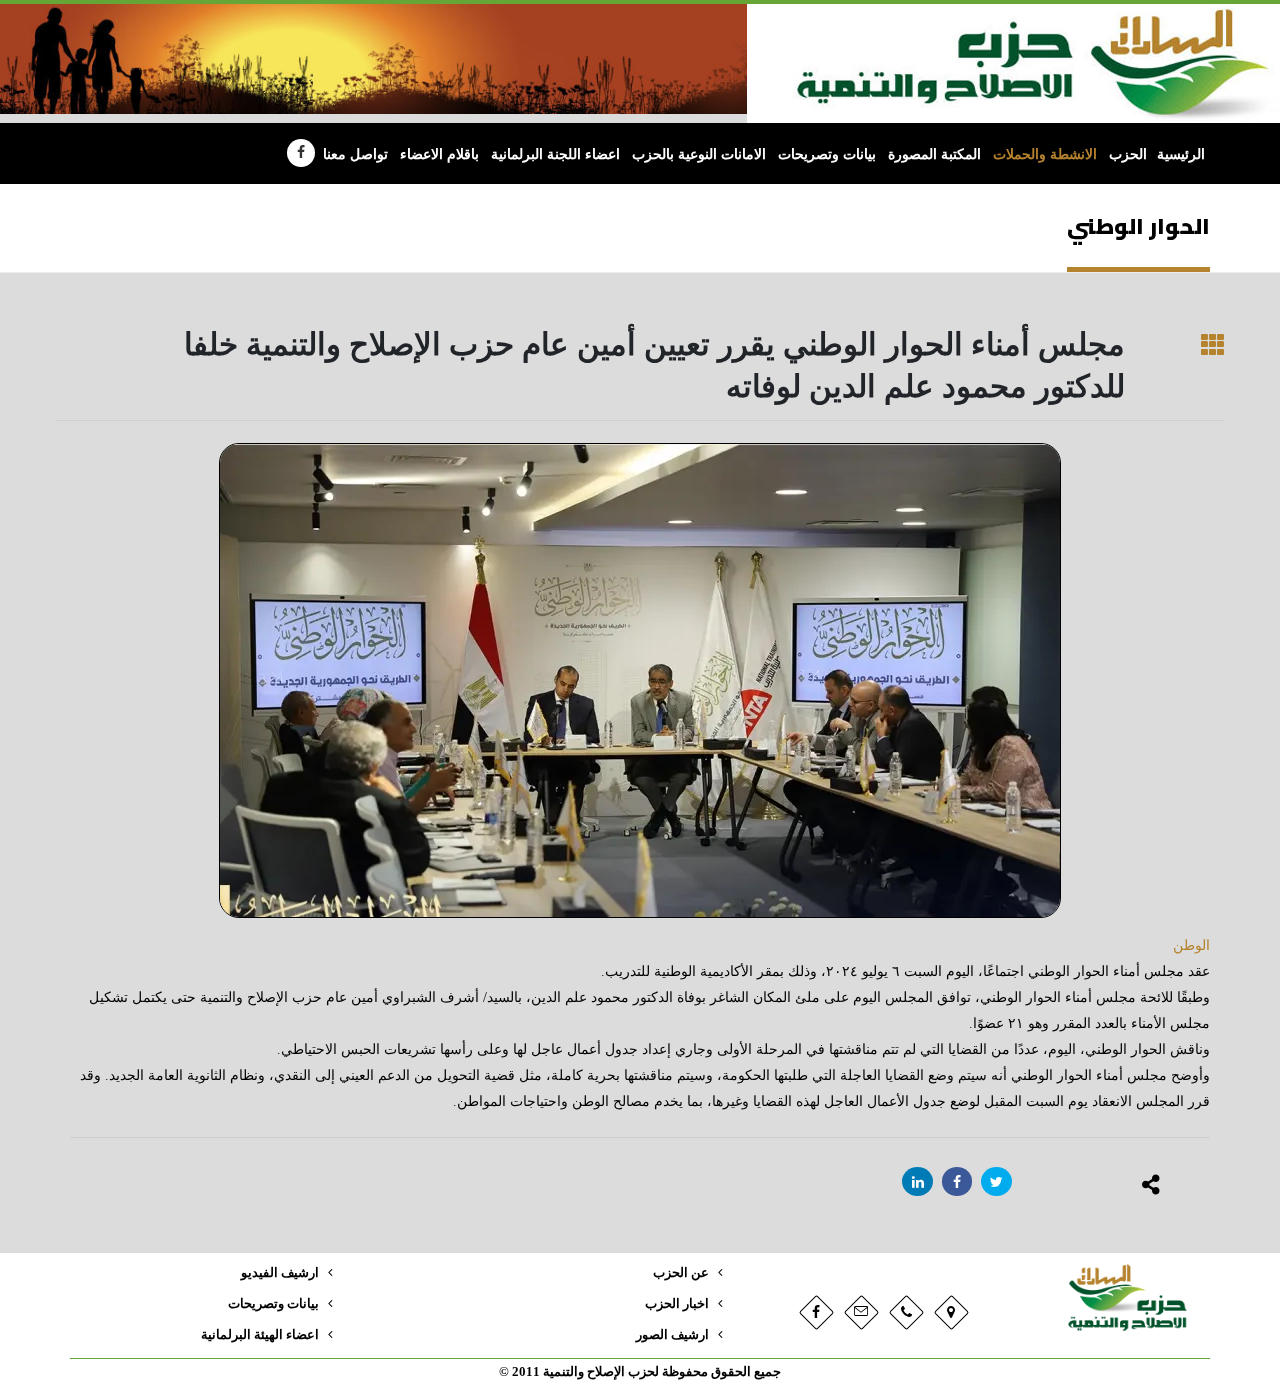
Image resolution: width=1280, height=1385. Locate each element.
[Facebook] (301, 153)
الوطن (1191, 945)
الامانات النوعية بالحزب (699, 154)
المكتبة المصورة (934, 154)
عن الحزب (681, 1273)
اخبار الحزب (677, 1304)
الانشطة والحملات (1045, 154)
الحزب (1128, 154)
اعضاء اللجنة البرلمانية (555, 154)
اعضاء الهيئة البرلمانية (260, 1335)
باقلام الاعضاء (439, 154)
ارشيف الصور (672, 1335)
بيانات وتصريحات (827, 154)
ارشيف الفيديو (280, 1273)
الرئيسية (1181, 154)
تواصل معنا (355, 154)
